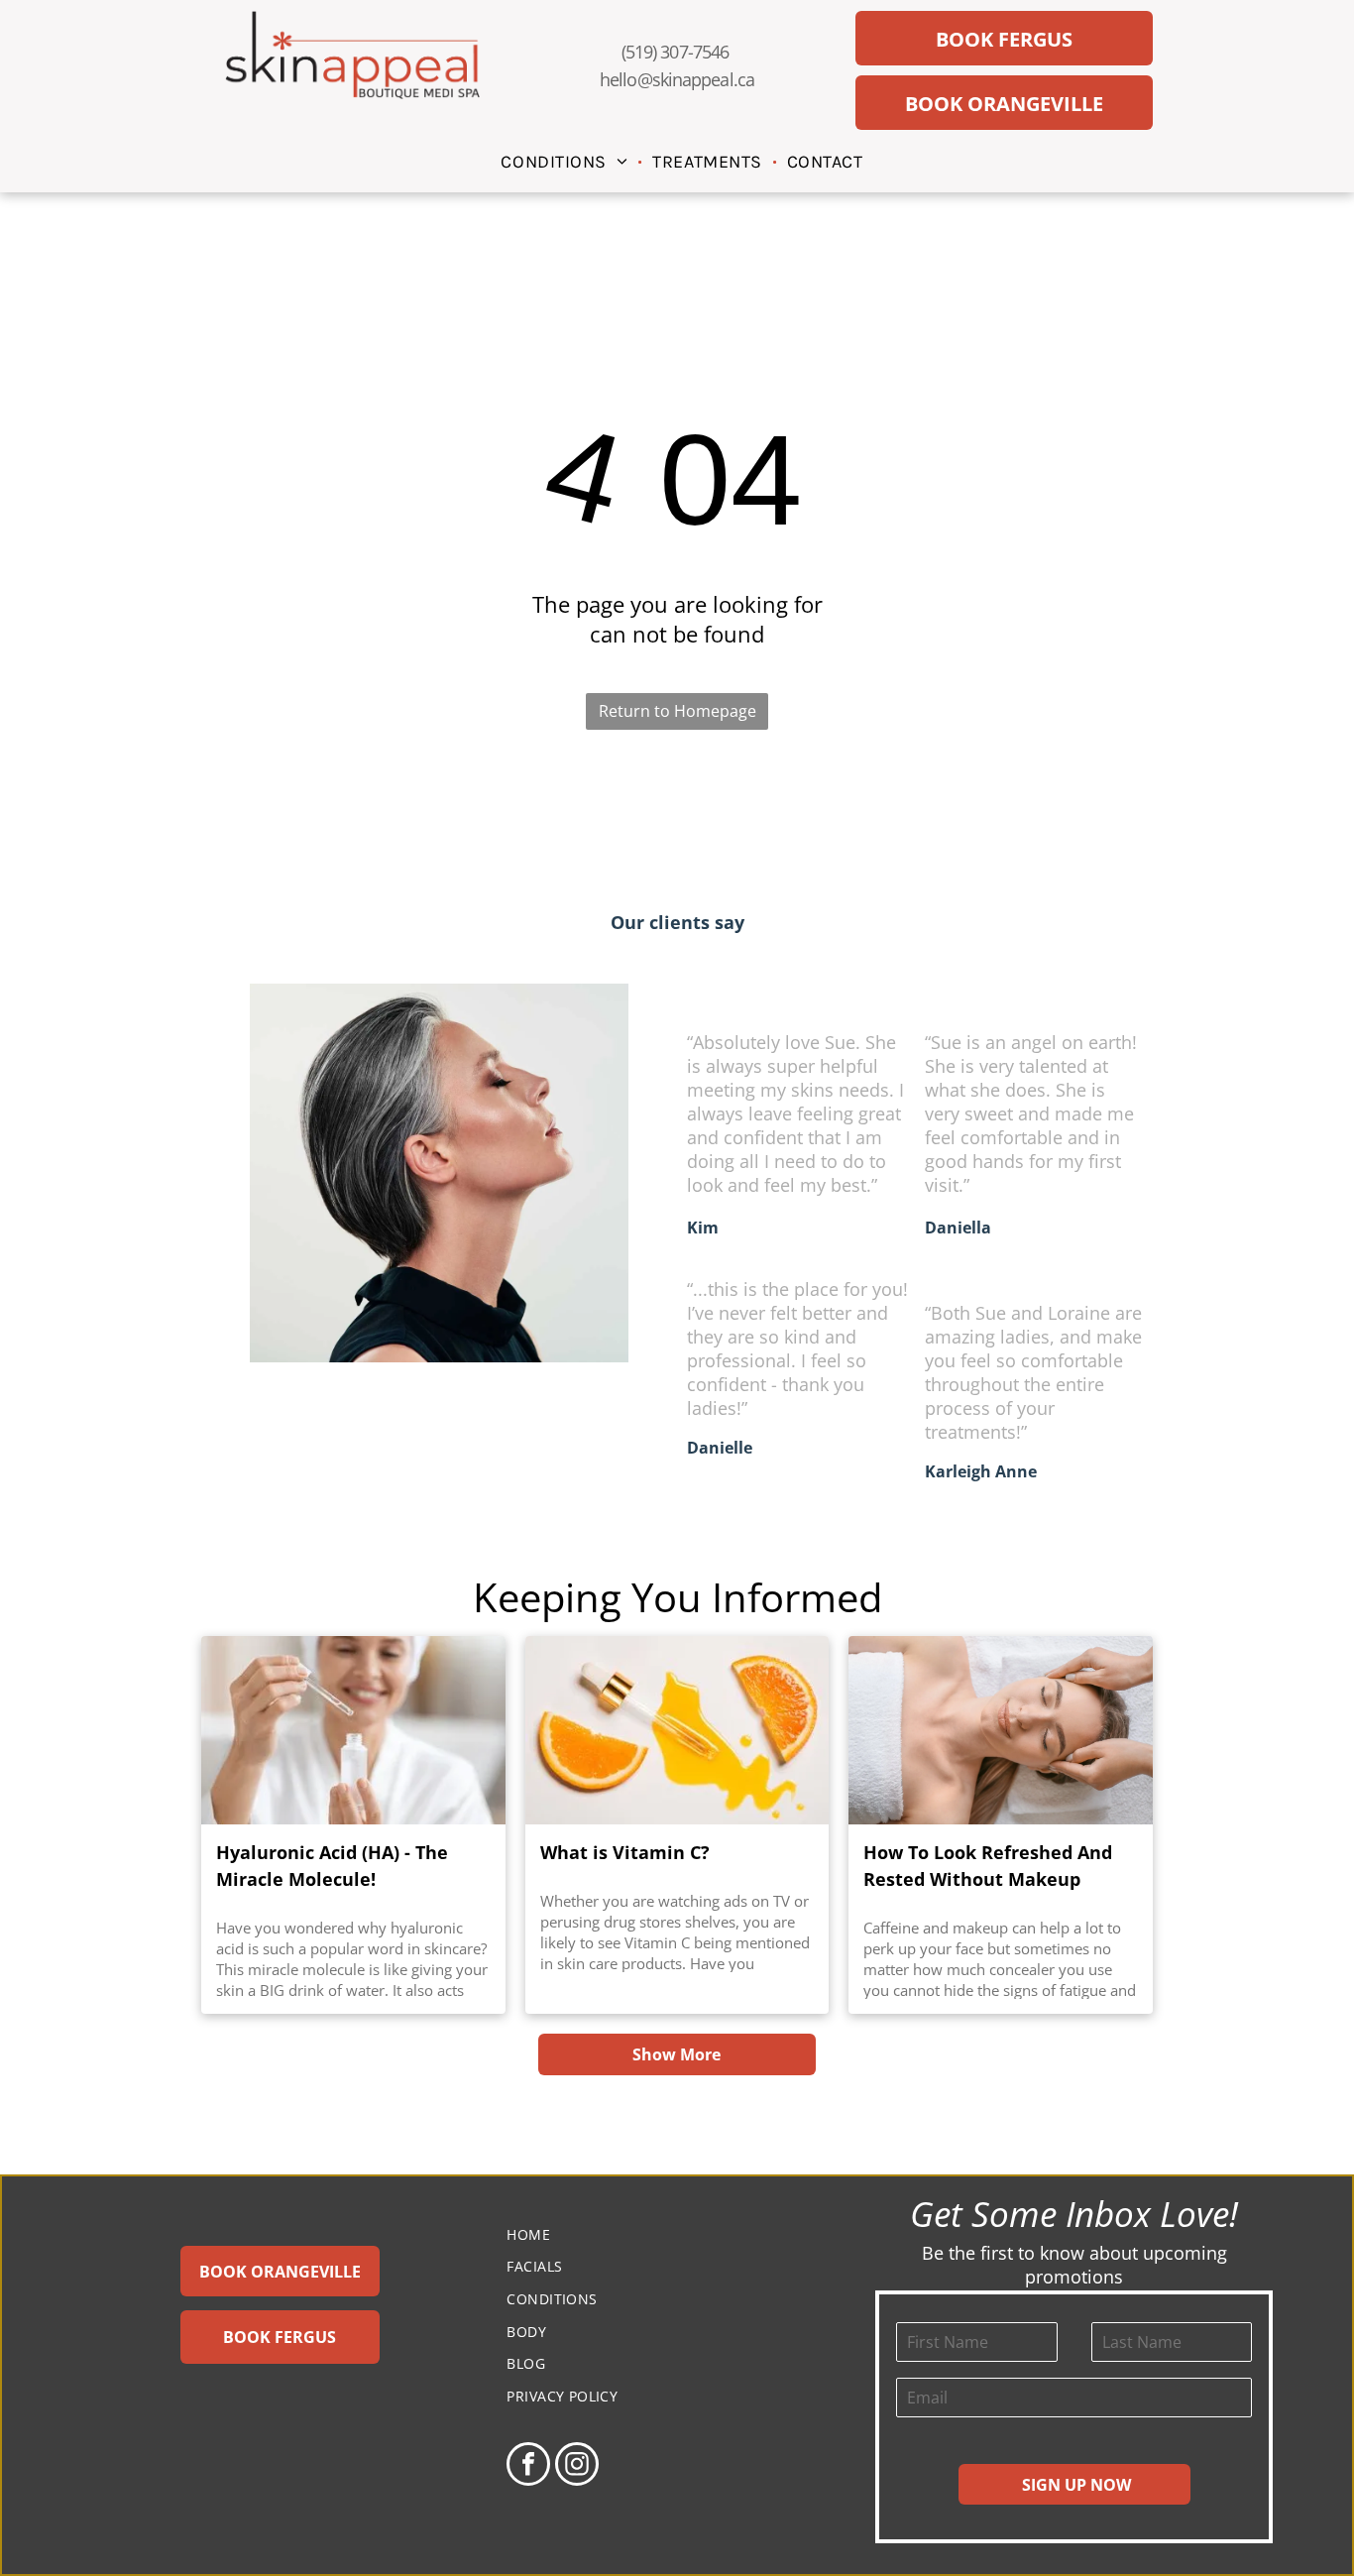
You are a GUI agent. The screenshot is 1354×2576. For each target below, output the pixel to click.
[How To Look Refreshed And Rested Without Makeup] (1001, 1730)
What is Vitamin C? (625, 1852)
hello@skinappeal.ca (677, 79)
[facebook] (528, 2466)
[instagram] (577, 2466)
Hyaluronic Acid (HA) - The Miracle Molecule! (332, 1866)
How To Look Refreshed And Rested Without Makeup (988, 1866)
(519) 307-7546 (675, 52)
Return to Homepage (677, 711)
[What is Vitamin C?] (677, 1730)
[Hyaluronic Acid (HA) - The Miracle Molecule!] (353, 1730)
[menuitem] (566, 161)
